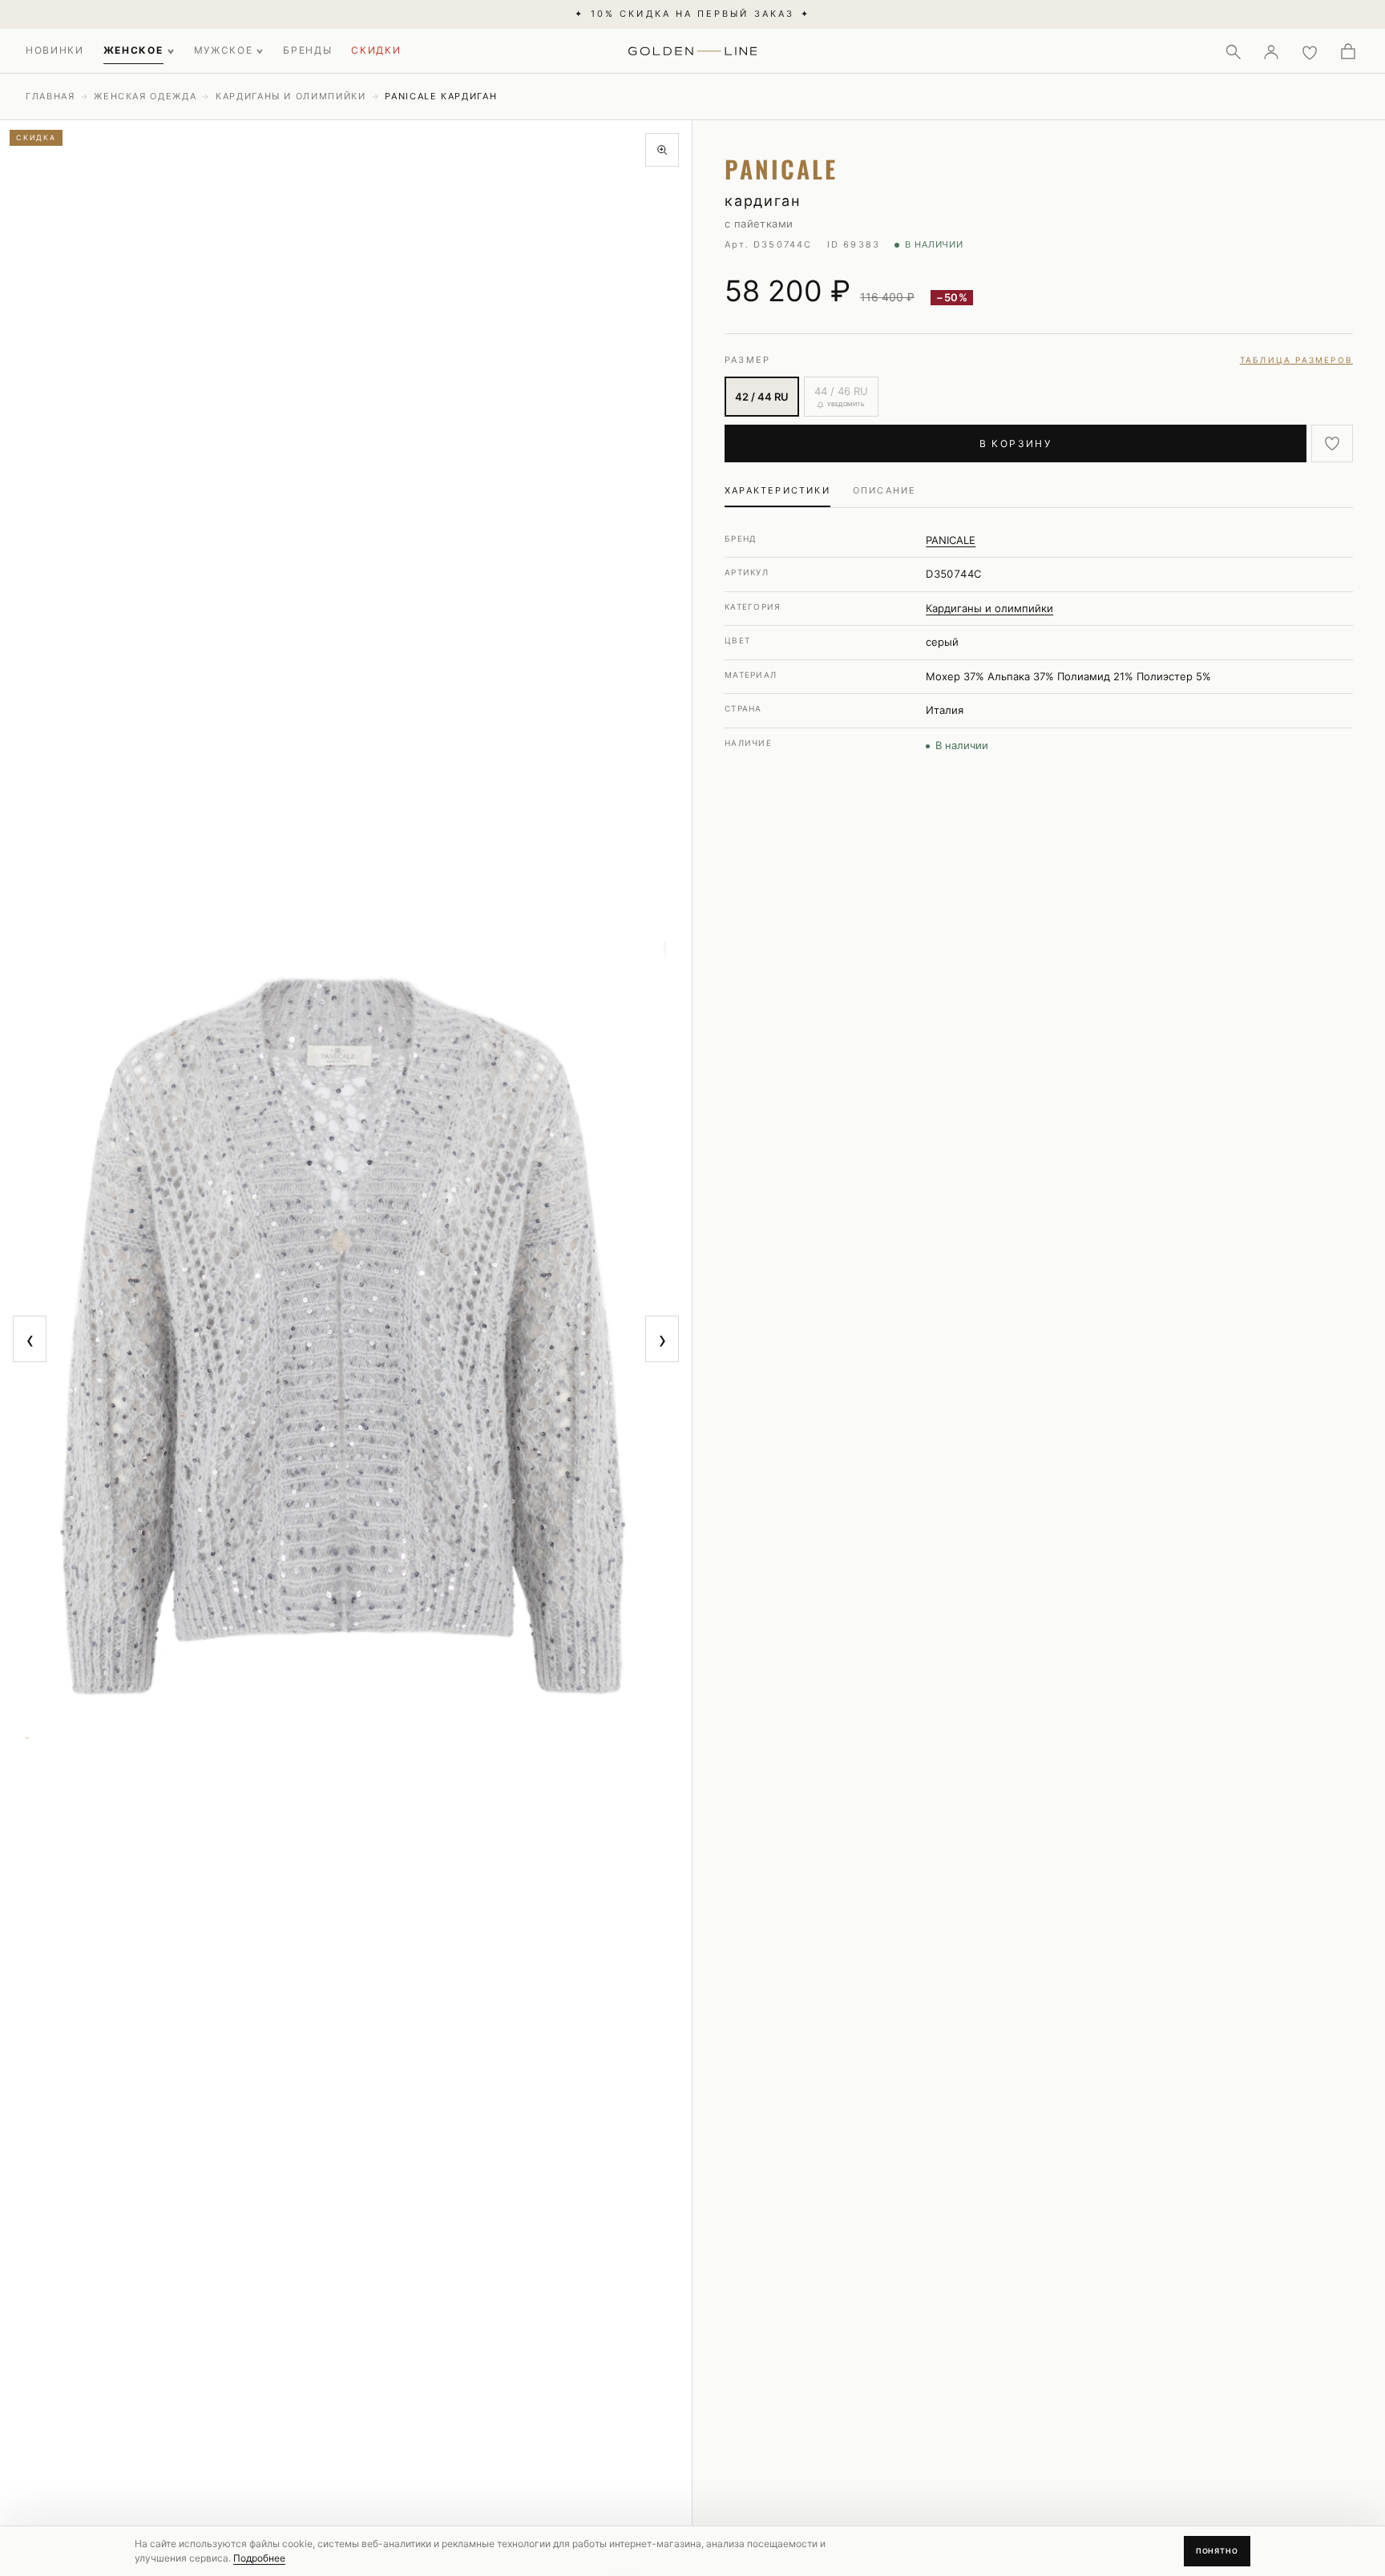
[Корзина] (1348, 51)
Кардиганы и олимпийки (291, 96)
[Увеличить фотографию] (662, 150)
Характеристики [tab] (777, 490)
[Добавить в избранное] (1332, 443)
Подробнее (259, 2558)
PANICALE (951, 540)
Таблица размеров (1296, 360)
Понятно (1217, 2551)
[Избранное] (1310, 51)
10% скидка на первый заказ (692, 14)
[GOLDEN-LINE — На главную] (693, 48)
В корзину (1016, 443)
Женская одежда (145, 96)
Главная (50, 96)
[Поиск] (1233, 51)
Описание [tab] (885, 490)
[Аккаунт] (1271, 51)
